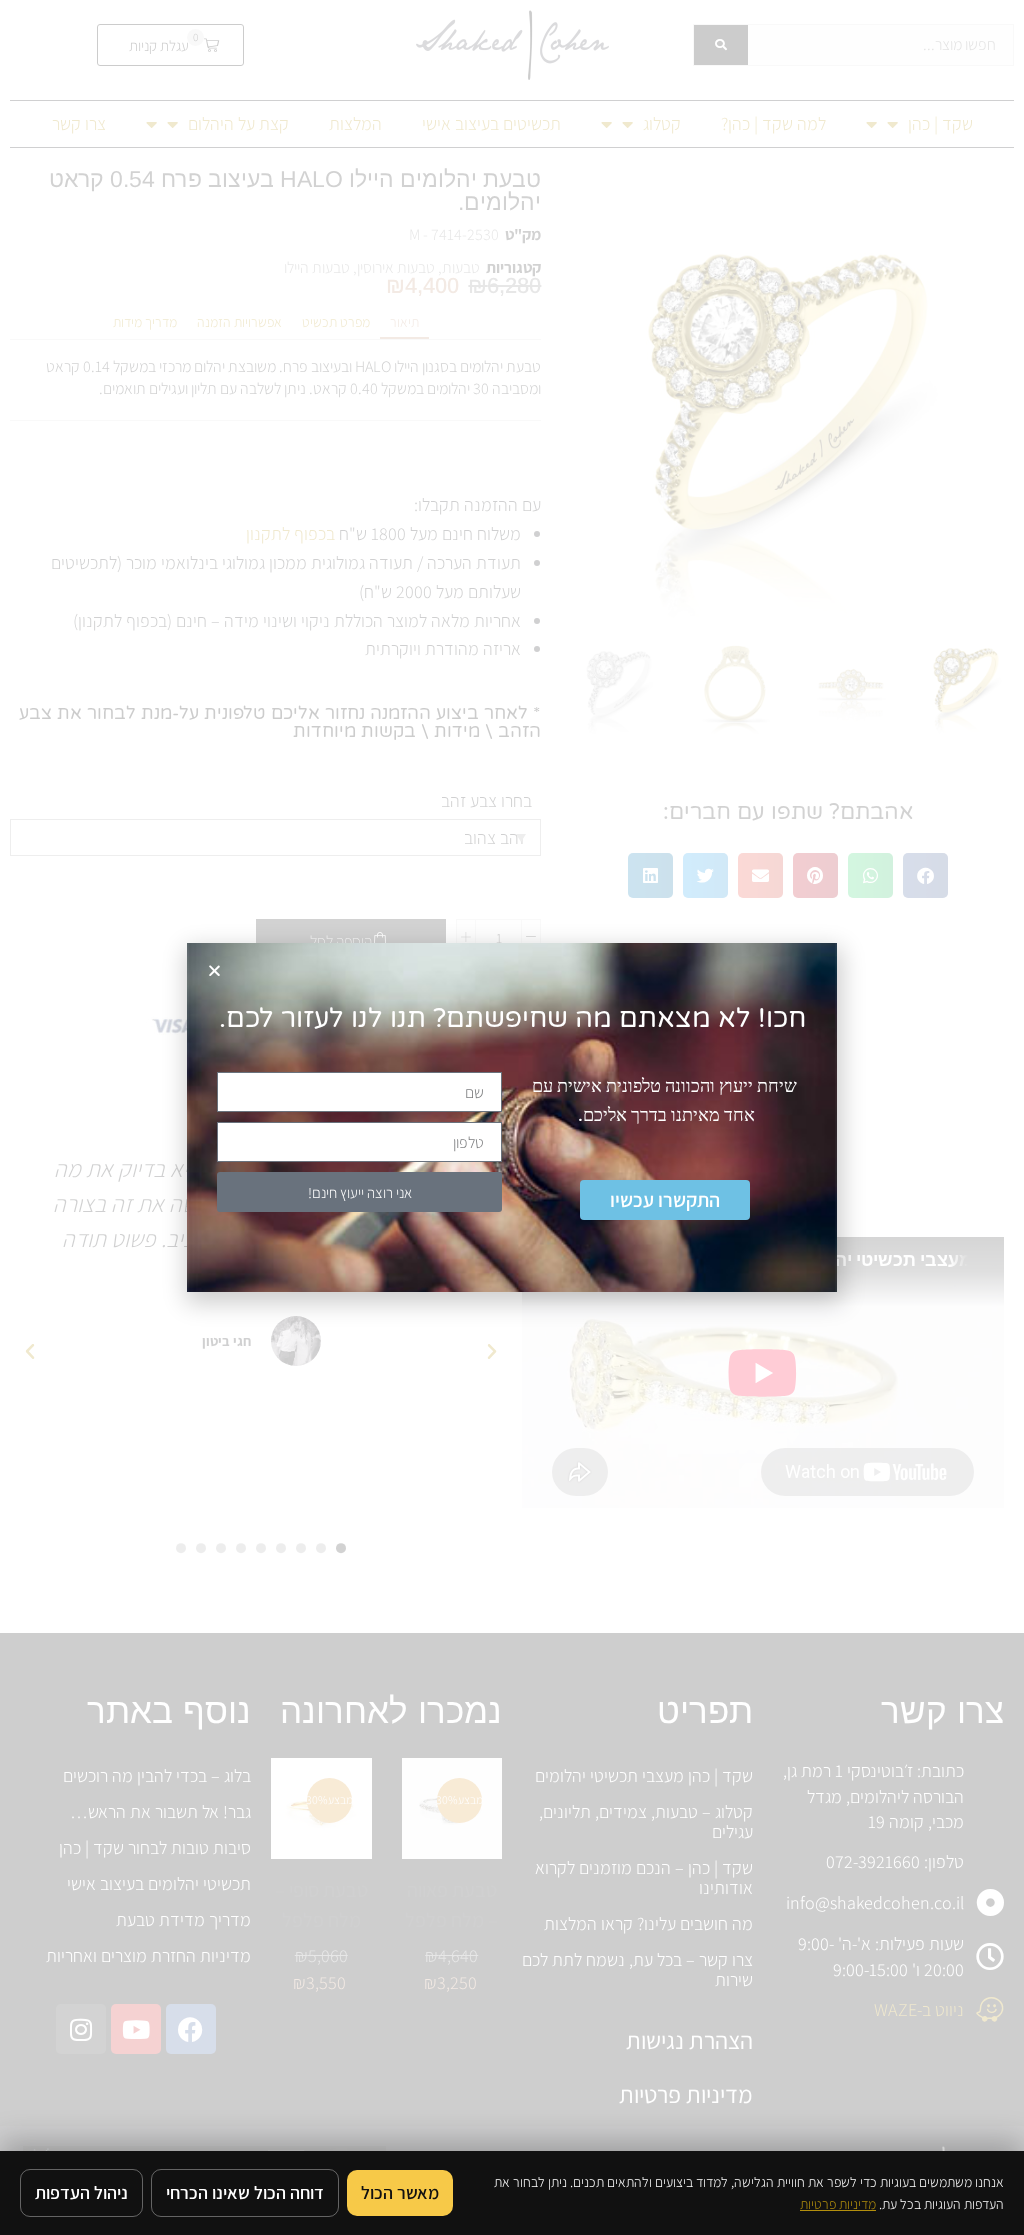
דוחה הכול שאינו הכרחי (245, 2192)
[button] (214, 970)
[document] (512, 1117)
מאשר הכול (400, 2192)
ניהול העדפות (81, 2192)
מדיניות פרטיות (838, 2204)
